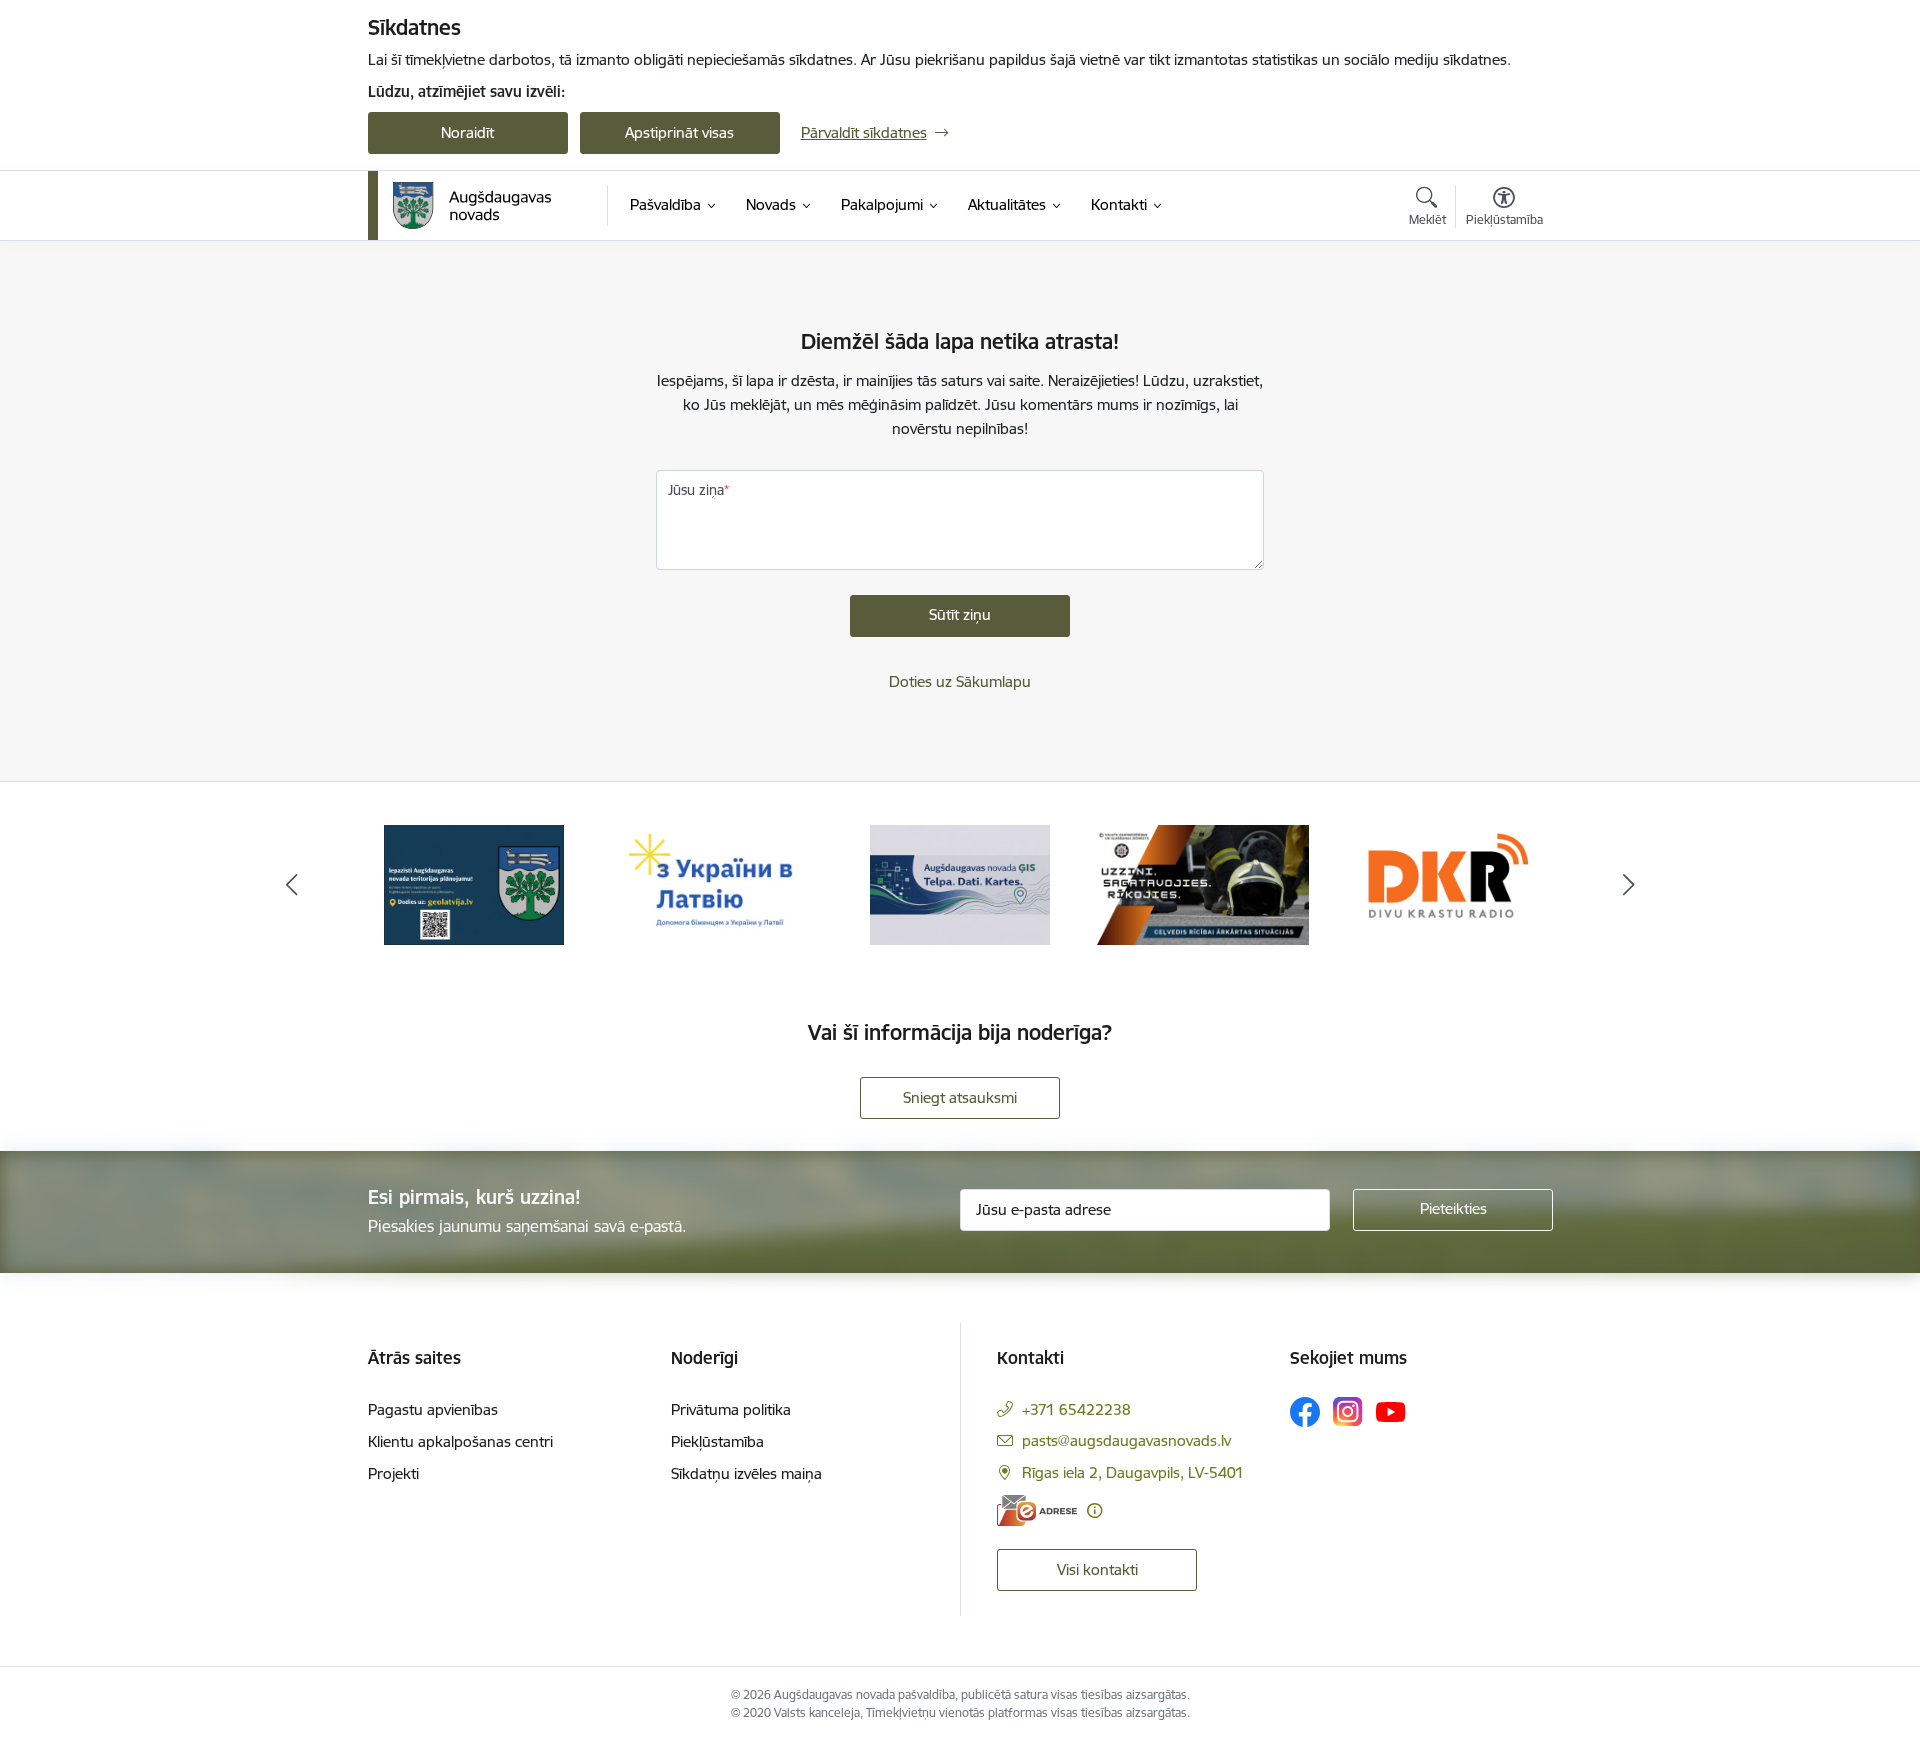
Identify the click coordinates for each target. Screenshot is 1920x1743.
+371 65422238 (1076, 1409)
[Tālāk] (1629, 885)
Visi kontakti (1097, 1569)
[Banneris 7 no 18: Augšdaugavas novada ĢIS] (960, 883)
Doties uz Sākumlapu (960, 681)
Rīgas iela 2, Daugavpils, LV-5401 (1133, 1472)
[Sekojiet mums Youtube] (1391, 1411)
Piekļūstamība (717, 1441)
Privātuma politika (731, 1409)
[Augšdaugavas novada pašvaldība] (472, 206)
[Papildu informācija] (1094, 1510)
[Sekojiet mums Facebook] (1305, 1412)
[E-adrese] (1037, 1510)
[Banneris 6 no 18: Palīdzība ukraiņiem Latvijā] (717, 883)
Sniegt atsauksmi (960, 1097)
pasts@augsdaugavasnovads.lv (1126, 1440)
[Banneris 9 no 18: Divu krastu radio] (1445, 883)
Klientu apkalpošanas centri (460, 1441)
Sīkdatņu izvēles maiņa (746, 1473)
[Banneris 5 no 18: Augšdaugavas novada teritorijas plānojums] (474, 883)
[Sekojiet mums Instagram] (1348, 1411)
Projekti (393, 1473)
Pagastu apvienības (433, 1409)
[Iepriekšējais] (292, 885)
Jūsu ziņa (696, 490)
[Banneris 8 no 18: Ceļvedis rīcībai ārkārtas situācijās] (1203, 883)
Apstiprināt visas (679, 132)
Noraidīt (467, 132)
